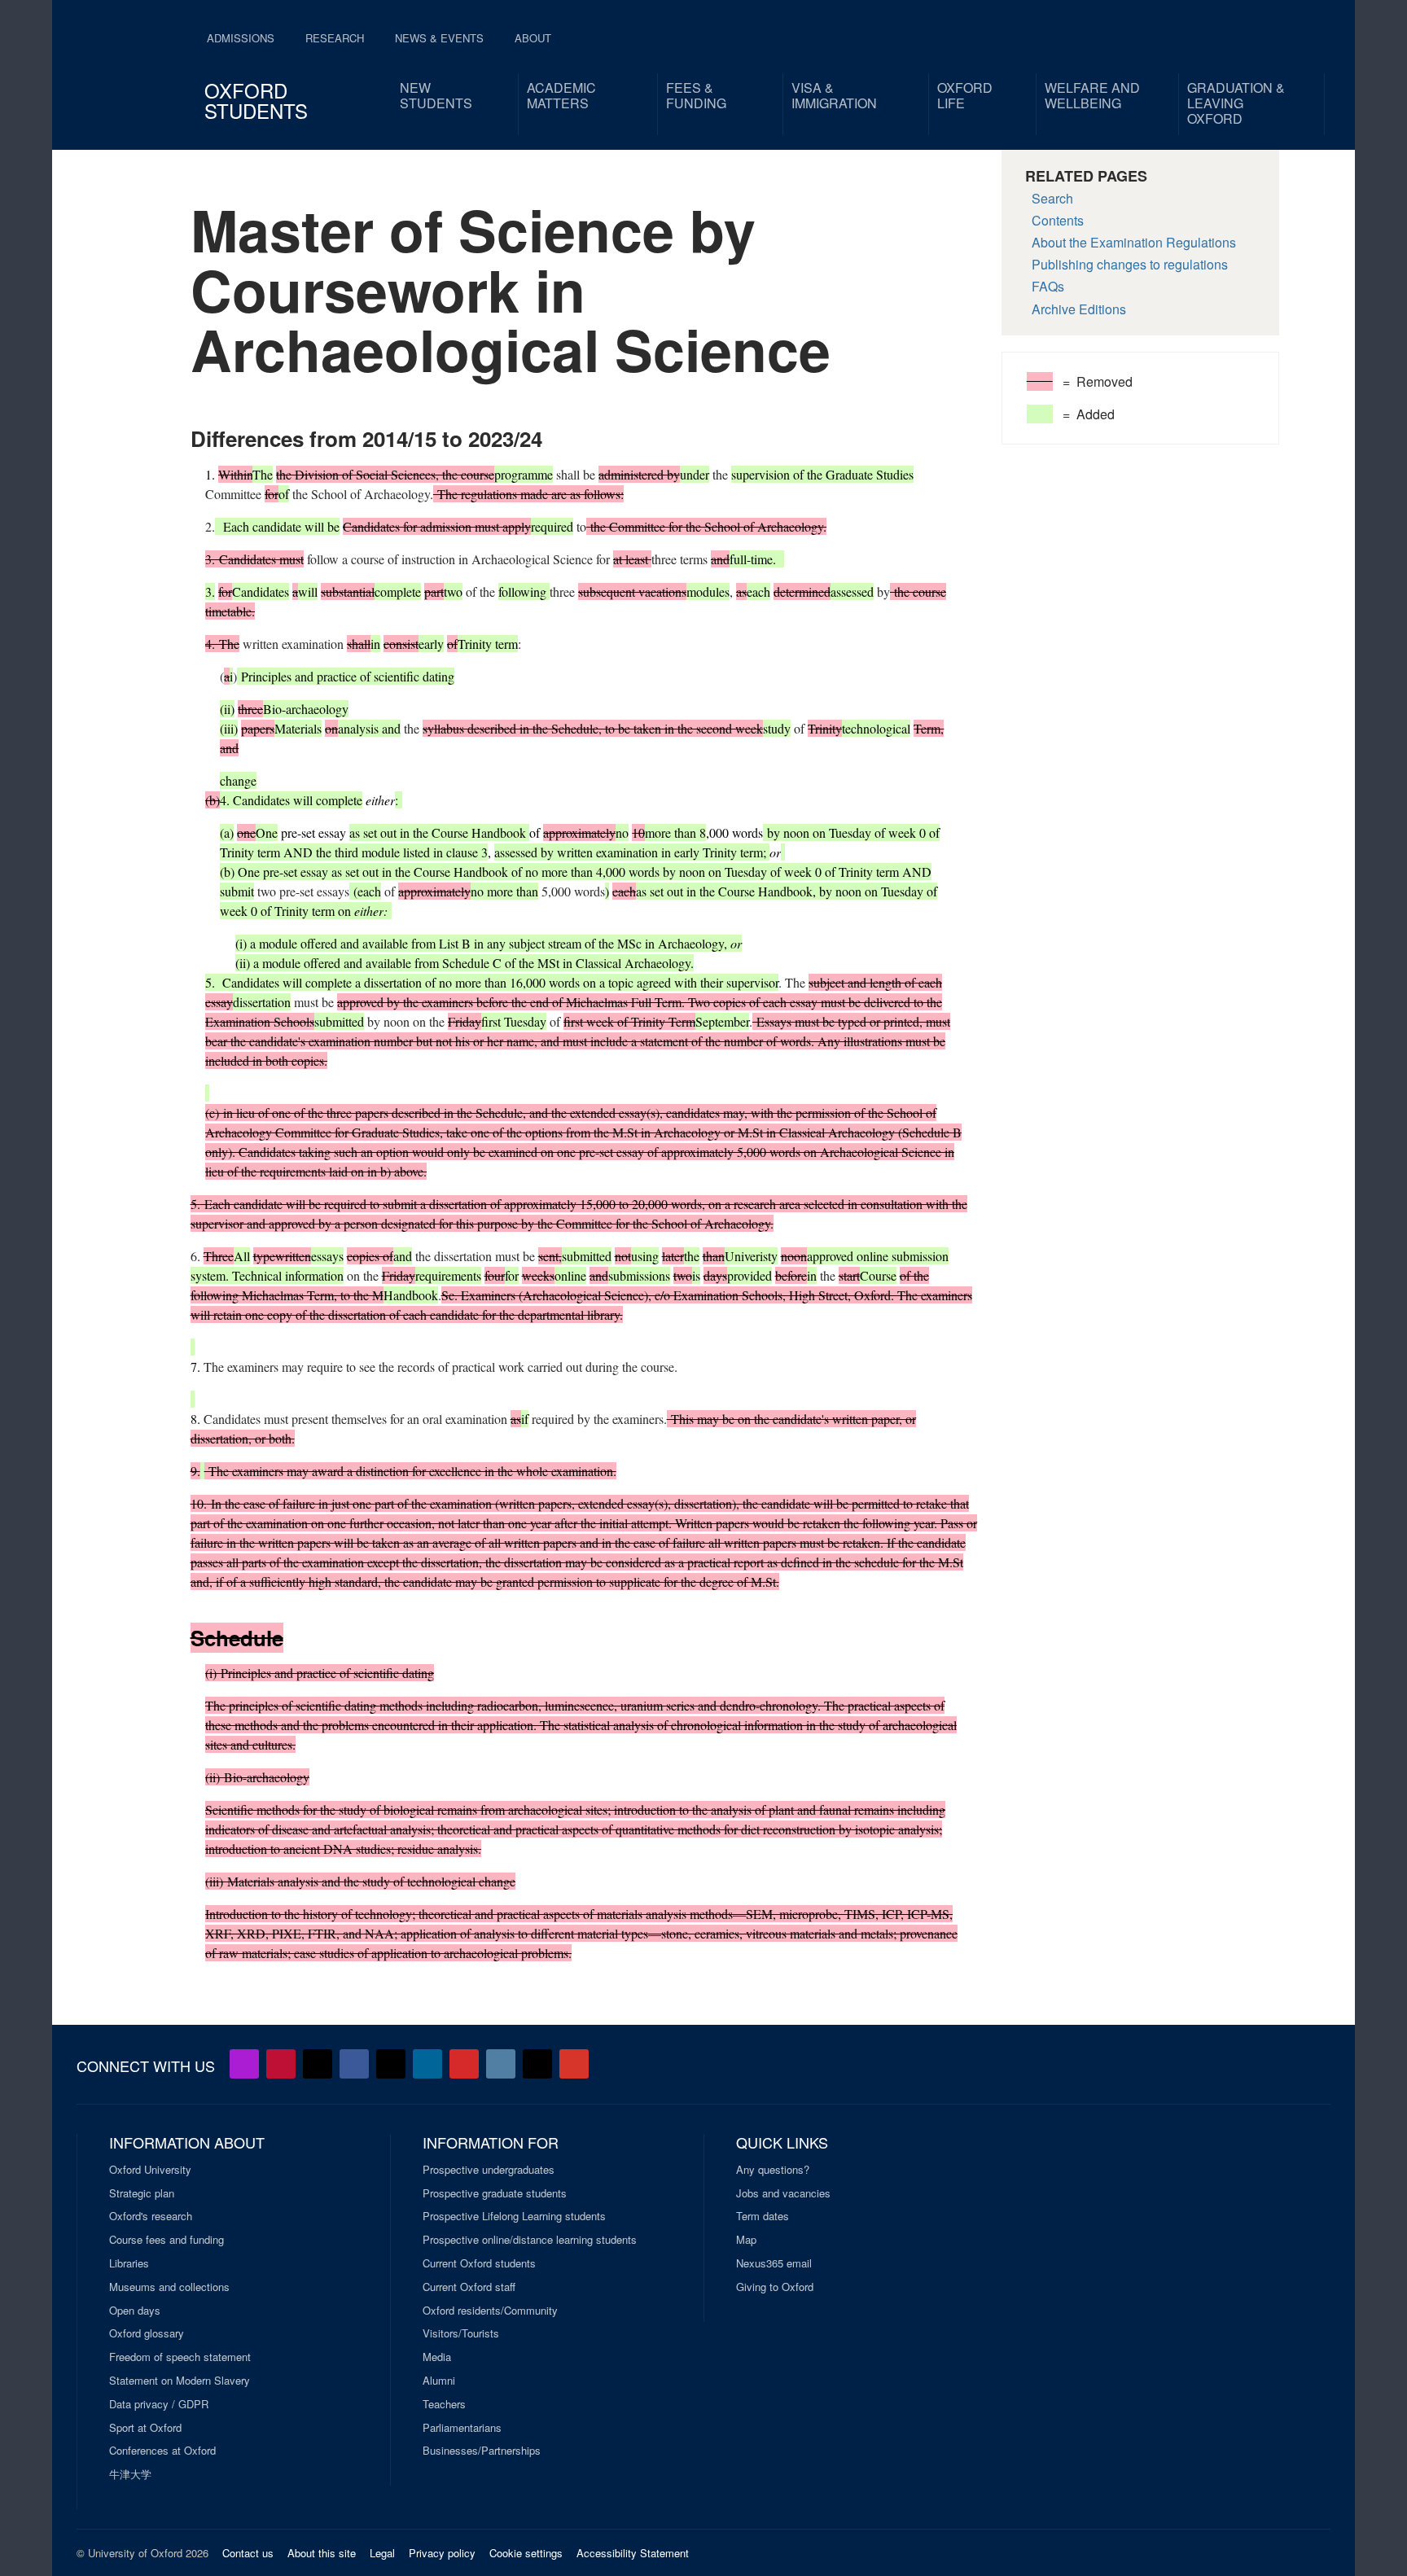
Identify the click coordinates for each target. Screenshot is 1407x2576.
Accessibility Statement (633, 2553)
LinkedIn (427, 2064)
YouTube (281, 2064)
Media (437, 2357)
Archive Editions (1079, 309)
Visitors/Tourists (461, 2333)
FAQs (1048, 286)
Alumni (439, 2381)
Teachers (444, 2404)
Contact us (248, 2553)
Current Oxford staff (469, 2287)
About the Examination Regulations (1134, 242)
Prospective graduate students (495, 2193)
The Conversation (574, 2064)
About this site (322, 2553)
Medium (537, 2064)
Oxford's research (151, 2216)
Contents (1058, 220)
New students (436, 95)
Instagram (501, 2064)
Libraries (129, 2263)
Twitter (318, 2064)
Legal (382, 2553)
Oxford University (150, 2170)
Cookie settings (526, 2553)
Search (1052, 198)
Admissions (241, 38)
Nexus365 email (774, 2263)
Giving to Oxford (775, 2287)
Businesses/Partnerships (482, 2451)
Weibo (464, 2064)
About (533, 38)
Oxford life (965, 95)
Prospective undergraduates (489, 2170)
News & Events (439, 38)
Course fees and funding (167, 2240)
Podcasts (244, 2064)
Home (127, 65)
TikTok (391, 2064)
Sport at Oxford (145, 2428)
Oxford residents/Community (490, 2311)
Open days (135, 2311)
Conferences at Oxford (162, 2451)
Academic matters (561, 95)
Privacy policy (442, 2553)
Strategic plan (142, 2193)
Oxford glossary (147, 2333)
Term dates (763, 2216)
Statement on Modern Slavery (180, 2381)
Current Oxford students (479, 2263)
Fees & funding (696, 95)
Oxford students (256, 100)
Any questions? (773, 2170)
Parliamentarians (462, 2428)
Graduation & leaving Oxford (1236, 103)
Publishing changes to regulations (1130, 264)
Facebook (354, 2064)
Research (335, 38)
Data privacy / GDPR (159, 2404)
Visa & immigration (834, 95)
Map (746, 2240)
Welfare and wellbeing (1092, 95)
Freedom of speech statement (180, 2357)
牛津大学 (130, 2474)
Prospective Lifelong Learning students (514, 2216)
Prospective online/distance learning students (530, 2240)
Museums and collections (169, 2287)
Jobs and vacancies (783, 2193)
